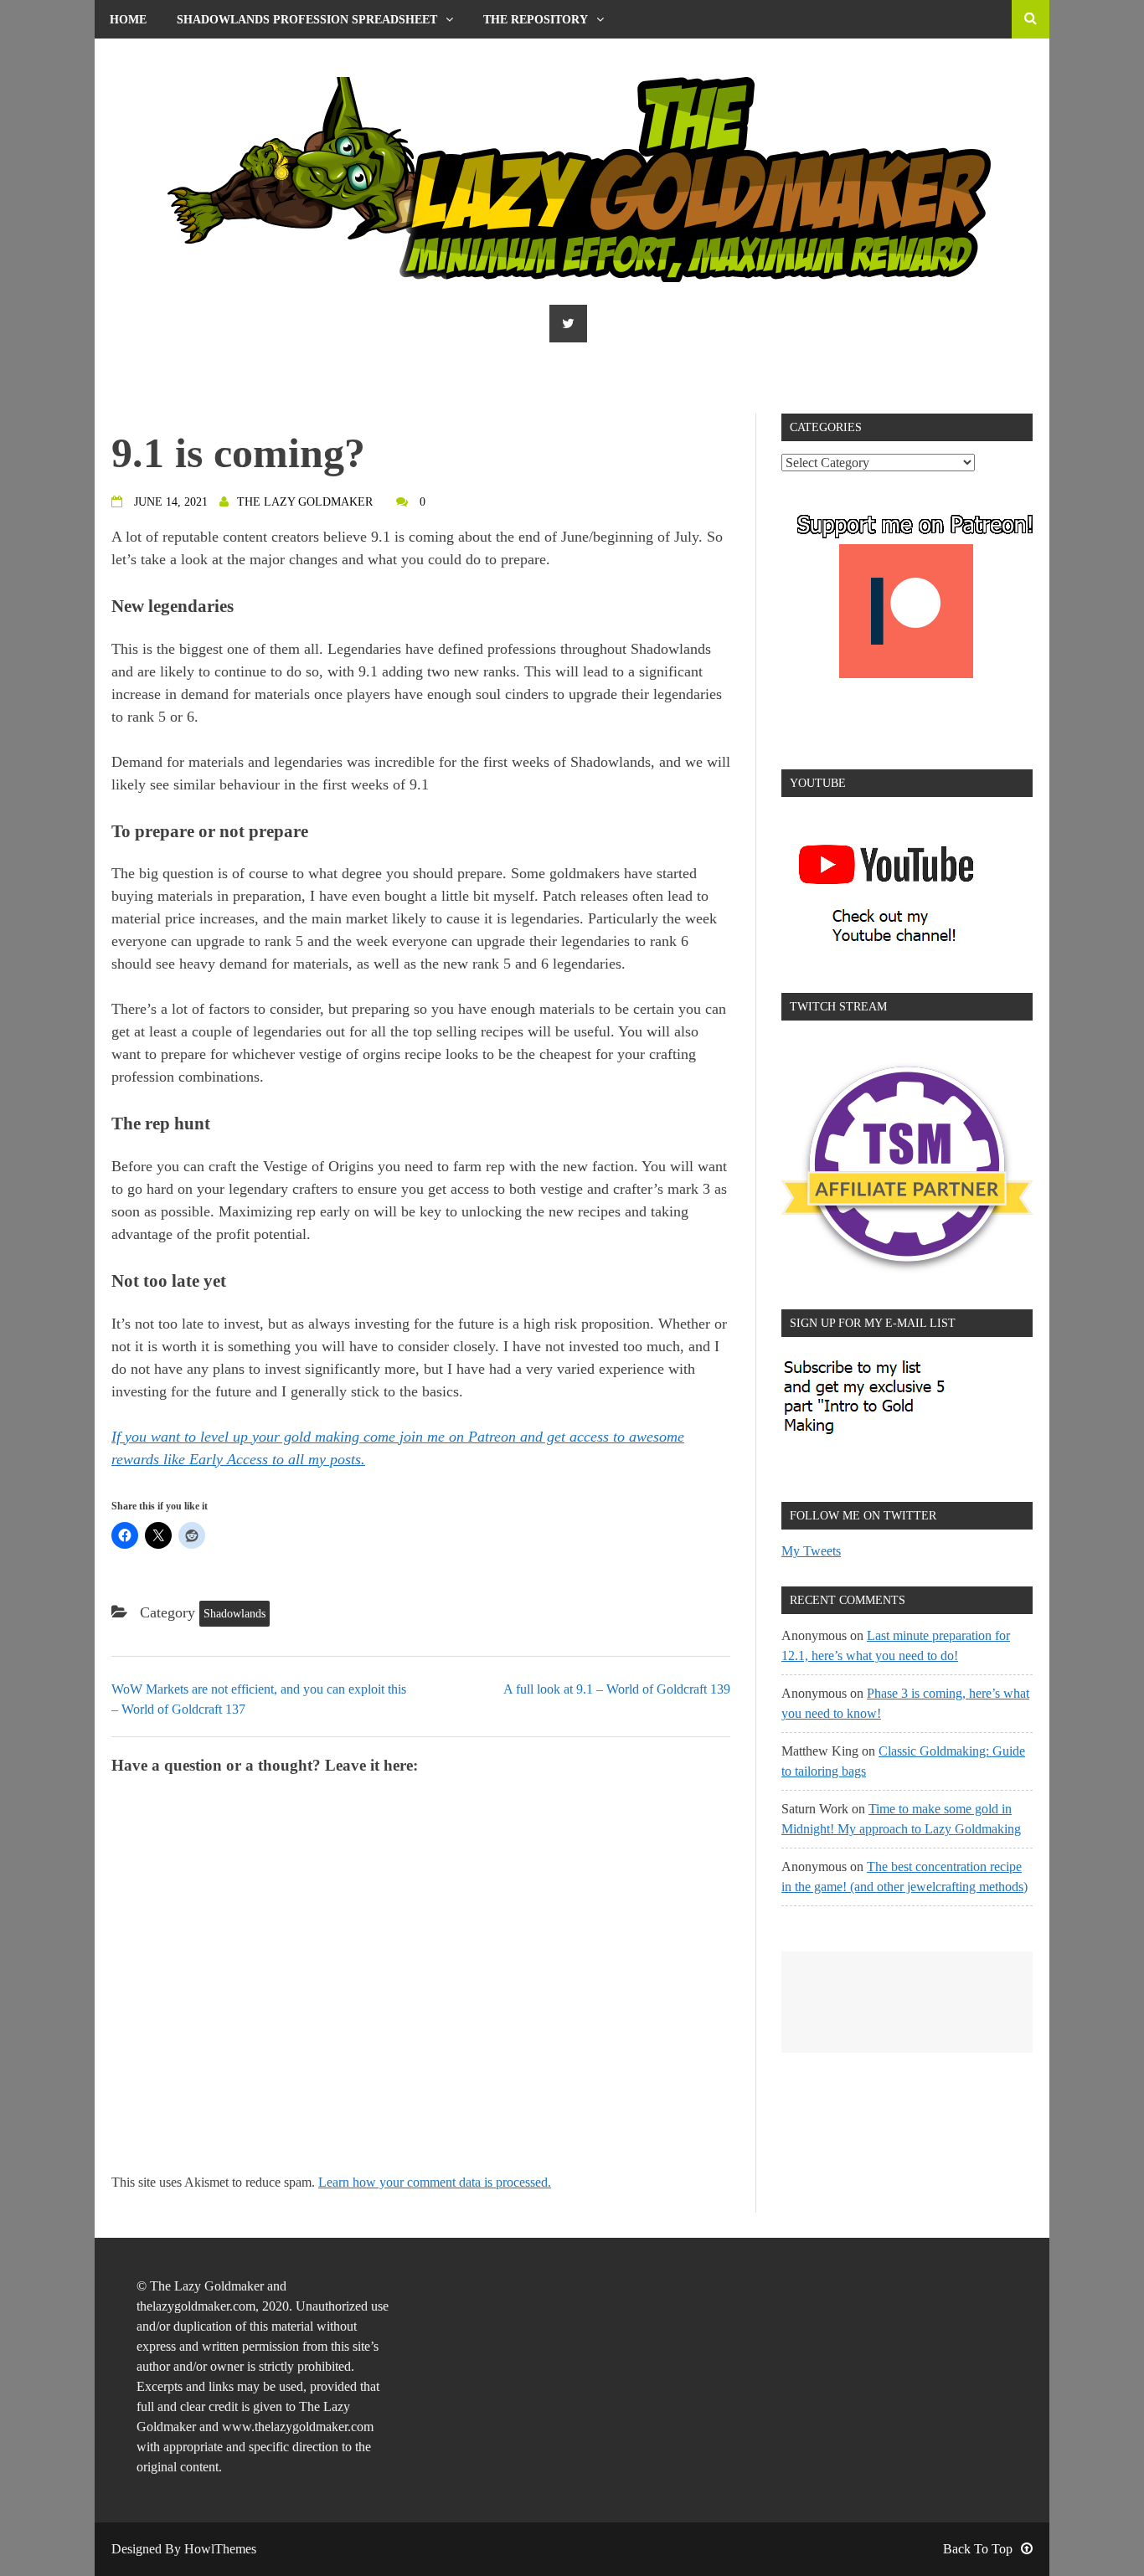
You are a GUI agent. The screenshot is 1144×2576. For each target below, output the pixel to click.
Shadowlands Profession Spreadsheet (307, 20)
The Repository (536, 20)
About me (141, 58)
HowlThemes (220, 2549)
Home (128, 20)
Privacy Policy (268, 58)
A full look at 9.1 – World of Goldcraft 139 (617, 1689)
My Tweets (811, 1551)
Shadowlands (234, 1614)
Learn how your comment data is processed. (435, 2182)
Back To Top (978, 2549)
